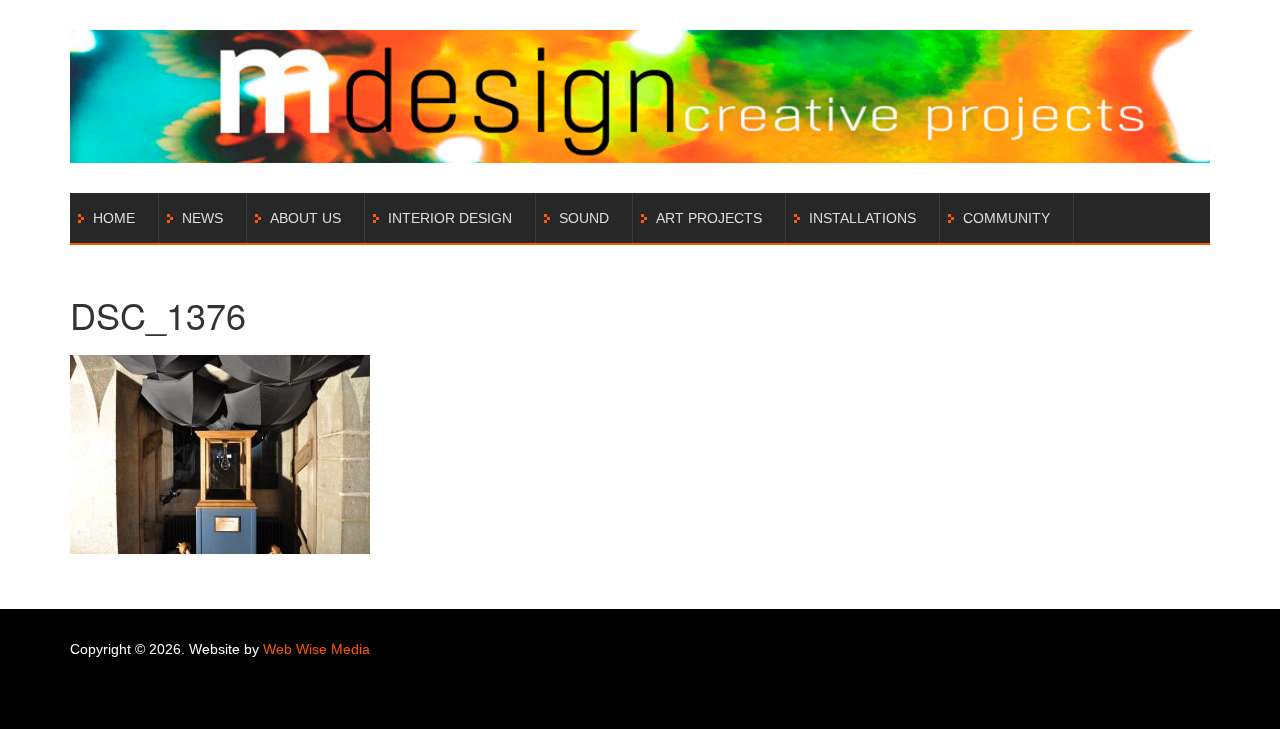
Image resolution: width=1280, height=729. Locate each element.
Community (1006, 218)
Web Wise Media (316, 649)
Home (114, 218)
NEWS (202, 218)
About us (305, 218)
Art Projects (709, 218)
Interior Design (450, 218)
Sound (584, 218)
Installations (862, 218)
